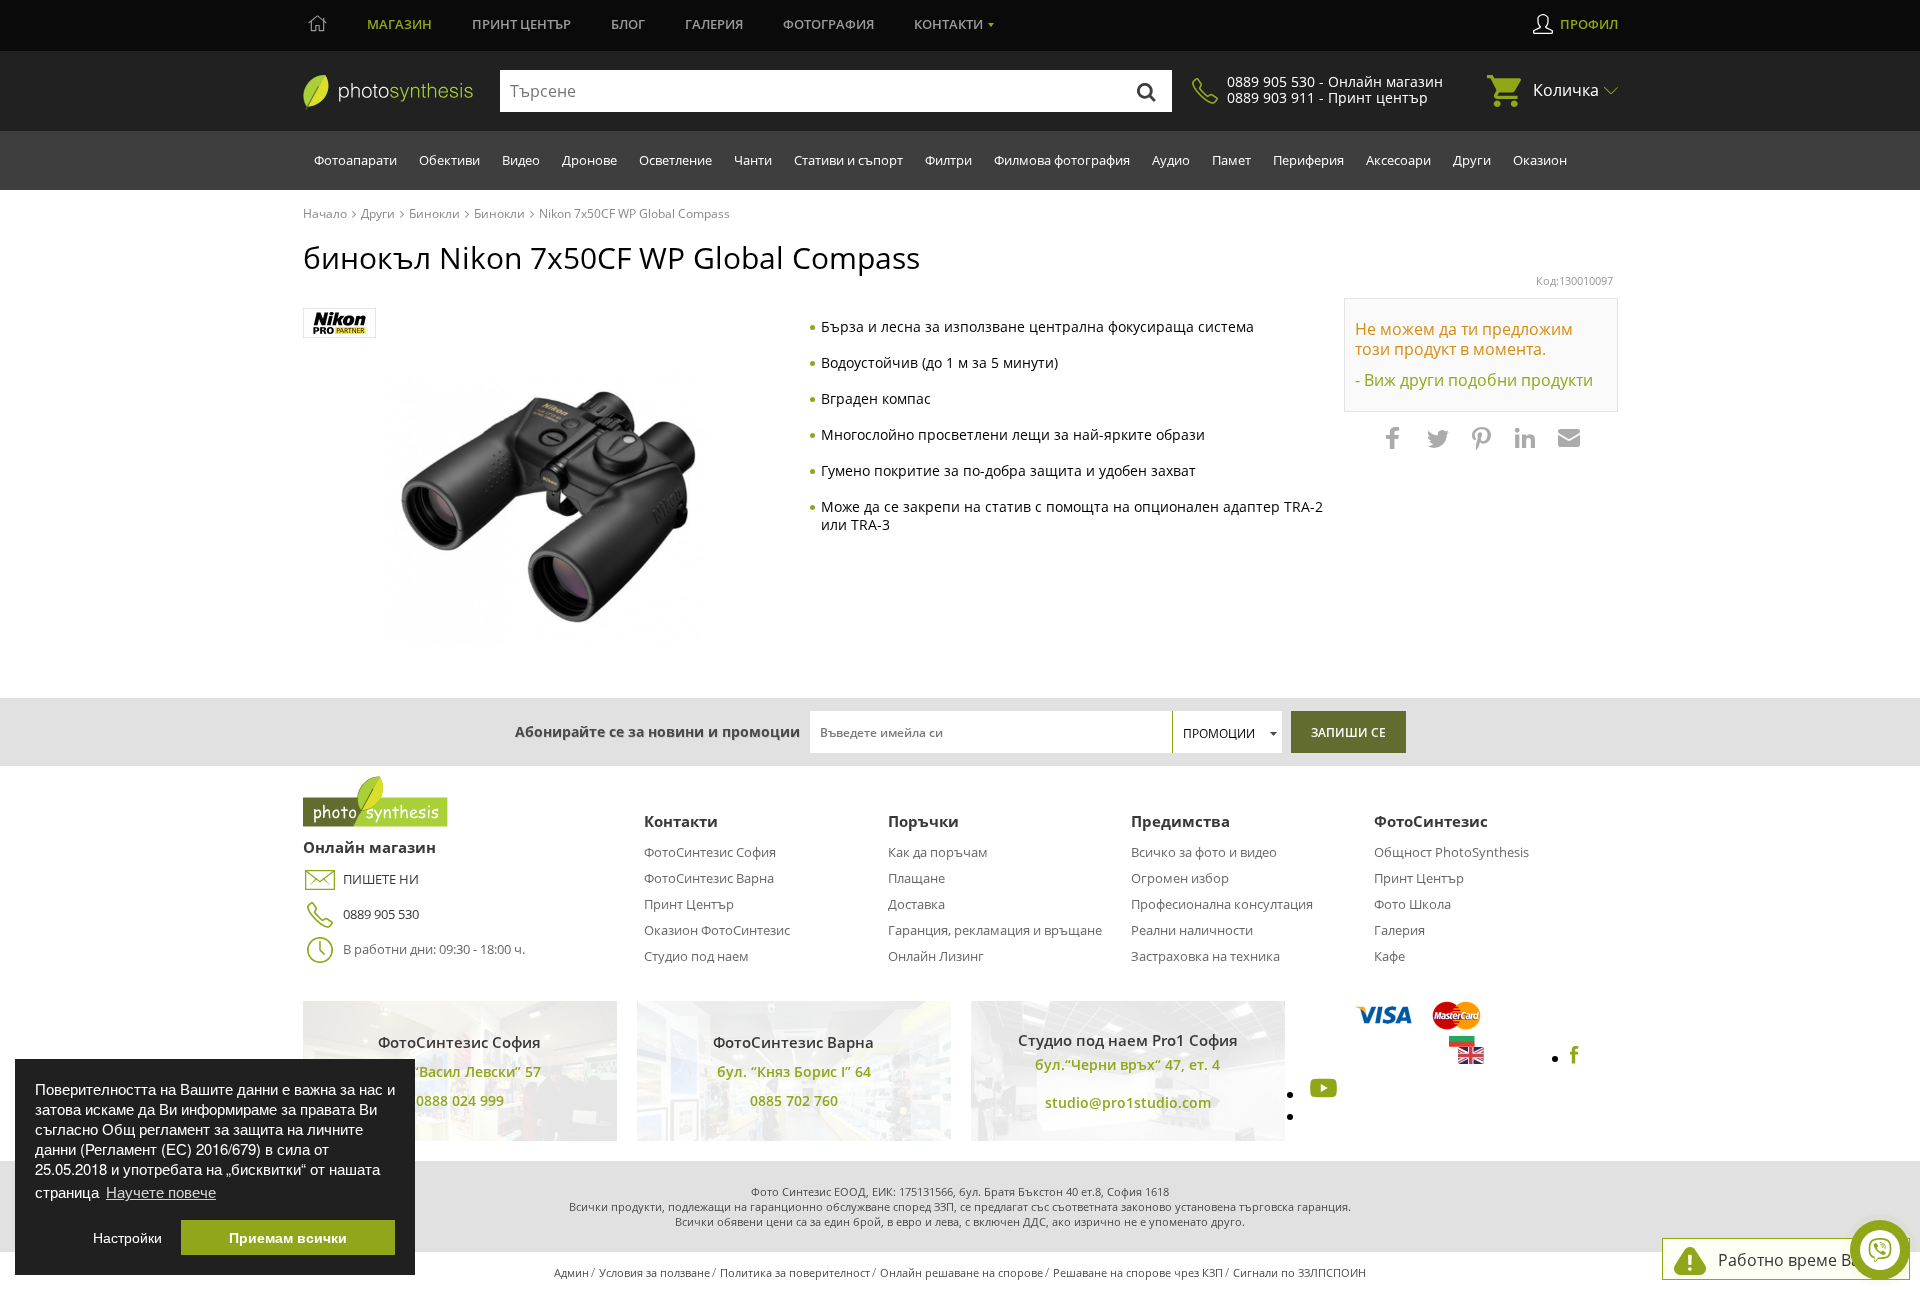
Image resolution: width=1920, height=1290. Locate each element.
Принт (521, 24)
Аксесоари (1398, 160)
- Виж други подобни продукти (1474, 380)
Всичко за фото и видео (1204, 852)
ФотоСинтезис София (710, 852)
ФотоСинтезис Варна (709, 878)
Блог (628, 24)
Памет (1231, 160)
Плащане (916, 878)
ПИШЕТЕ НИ (381, 879)
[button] (1395, 448)
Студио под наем (696, 956)
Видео (521, 160)
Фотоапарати (355, 160)
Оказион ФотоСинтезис (717, 930)
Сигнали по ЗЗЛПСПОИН (1299, 1272)
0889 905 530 (381, 914)
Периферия (1308, 160)
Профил (1589, 24)
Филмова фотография (1062, 160)
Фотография (828, 24)
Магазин (399, 24)
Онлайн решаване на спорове (961, 1272)
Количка (1566, 90)
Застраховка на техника (1205, 956)
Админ (571, 1272)
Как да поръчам (938, 852)
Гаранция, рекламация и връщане (995, 930)
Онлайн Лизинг (936, 956)
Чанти (753, 160)
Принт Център (689, 904)
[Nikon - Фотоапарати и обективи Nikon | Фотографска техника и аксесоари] (339, 323)
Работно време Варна (1803, 1260)
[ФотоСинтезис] (388, 92)
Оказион (1540, 160)
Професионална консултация (1222, 904)
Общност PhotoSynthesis (1451, 852)
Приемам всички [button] (288, 1237)
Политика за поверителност (795, 1272)
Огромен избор (1180, 878)
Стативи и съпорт (848, 160)
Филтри (948, 160)
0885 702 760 (794, 1100)
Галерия (714, 24)
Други (1472, 160)
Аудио (1171, 160)
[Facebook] (1574, 1058)
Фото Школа (1412, 904)
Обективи (449, 160)
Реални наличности (1192, 930)
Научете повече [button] (161, 1191)
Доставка (916, 904)
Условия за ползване (654, 1272)
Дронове (589, 160)
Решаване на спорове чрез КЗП (1138, 1272)
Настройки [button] (127, 1237)
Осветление (675, 160)
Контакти (948, 24)
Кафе (1389, 956)
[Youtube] (1321, 1094)
